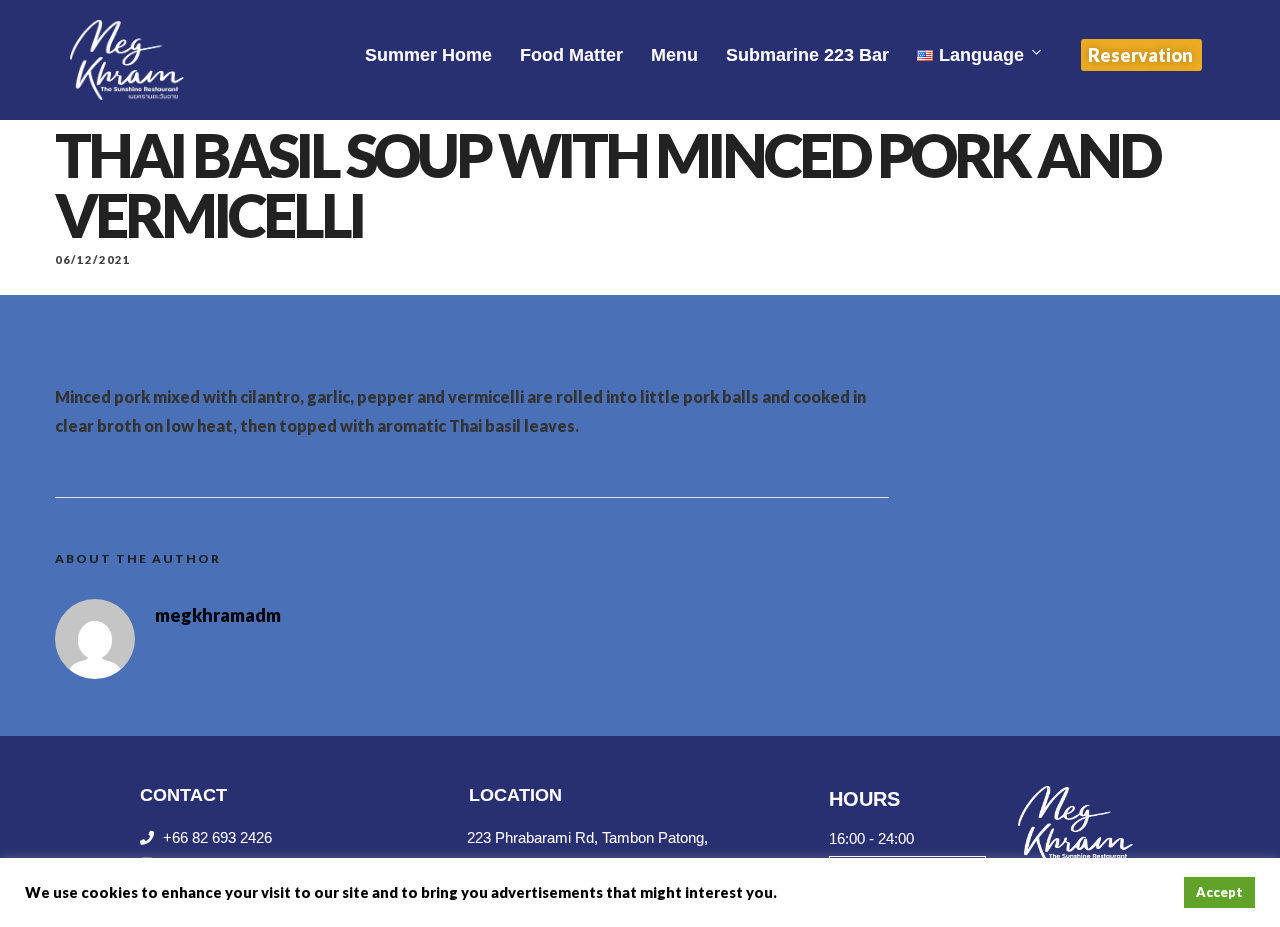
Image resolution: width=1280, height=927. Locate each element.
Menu (674, 55)
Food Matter (571, 55)
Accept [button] (1219, 892)
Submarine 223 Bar (807, 55)
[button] (1141, 55)
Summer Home (428, 55)
